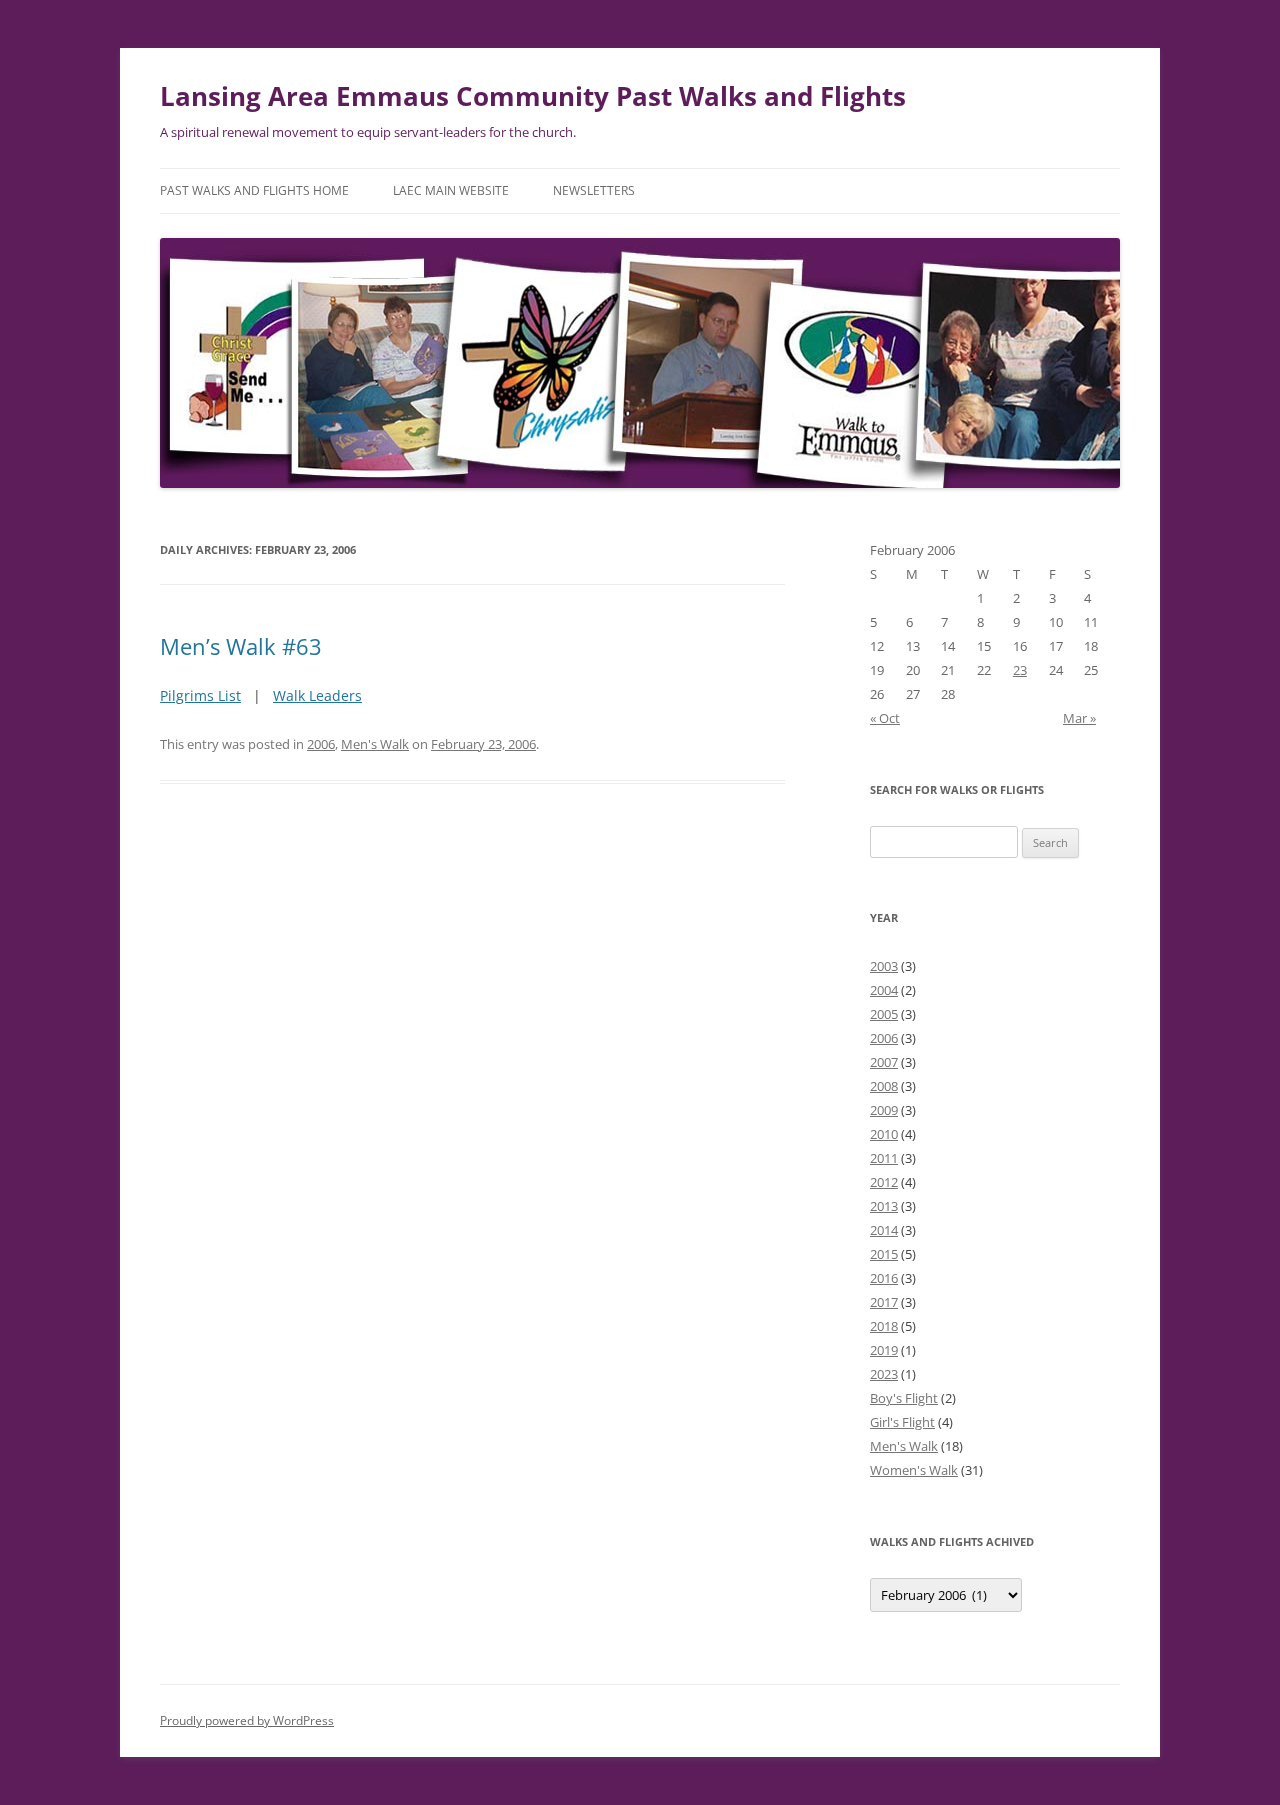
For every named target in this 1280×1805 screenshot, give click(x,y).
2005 (884, 1014)
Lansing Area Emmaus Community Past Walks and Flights (533, 96)
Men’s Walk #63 (241, 646)
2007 (884, 1062)
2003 (884, 966)
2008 (884, 1086)
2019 (884, 1350)
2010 (884, 1134)
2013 (884, 1206)
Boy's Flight (904, 1398)
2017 (884, 1302)
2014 (884, 1230)
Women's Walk (914, 1470)
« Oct (885, 718)
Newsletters (594, 190)
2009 (884, 1110)
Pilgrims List (200, 695)
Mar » (1079, 718)
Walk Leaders (317, 695)
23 (1020, 670)
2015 (884, 1254)
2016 (884, 1278)
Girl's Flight (902, 1422)
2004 (884, 990)
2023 (884, 1374)
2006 (321, 744)
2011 (884, 1158)
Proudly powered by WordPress (247, 1720)
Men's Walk (375, 744)
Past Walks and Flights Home (254, 190)
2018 (884, 1326)
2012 (884, 1182)
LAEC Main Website (451, 190)
